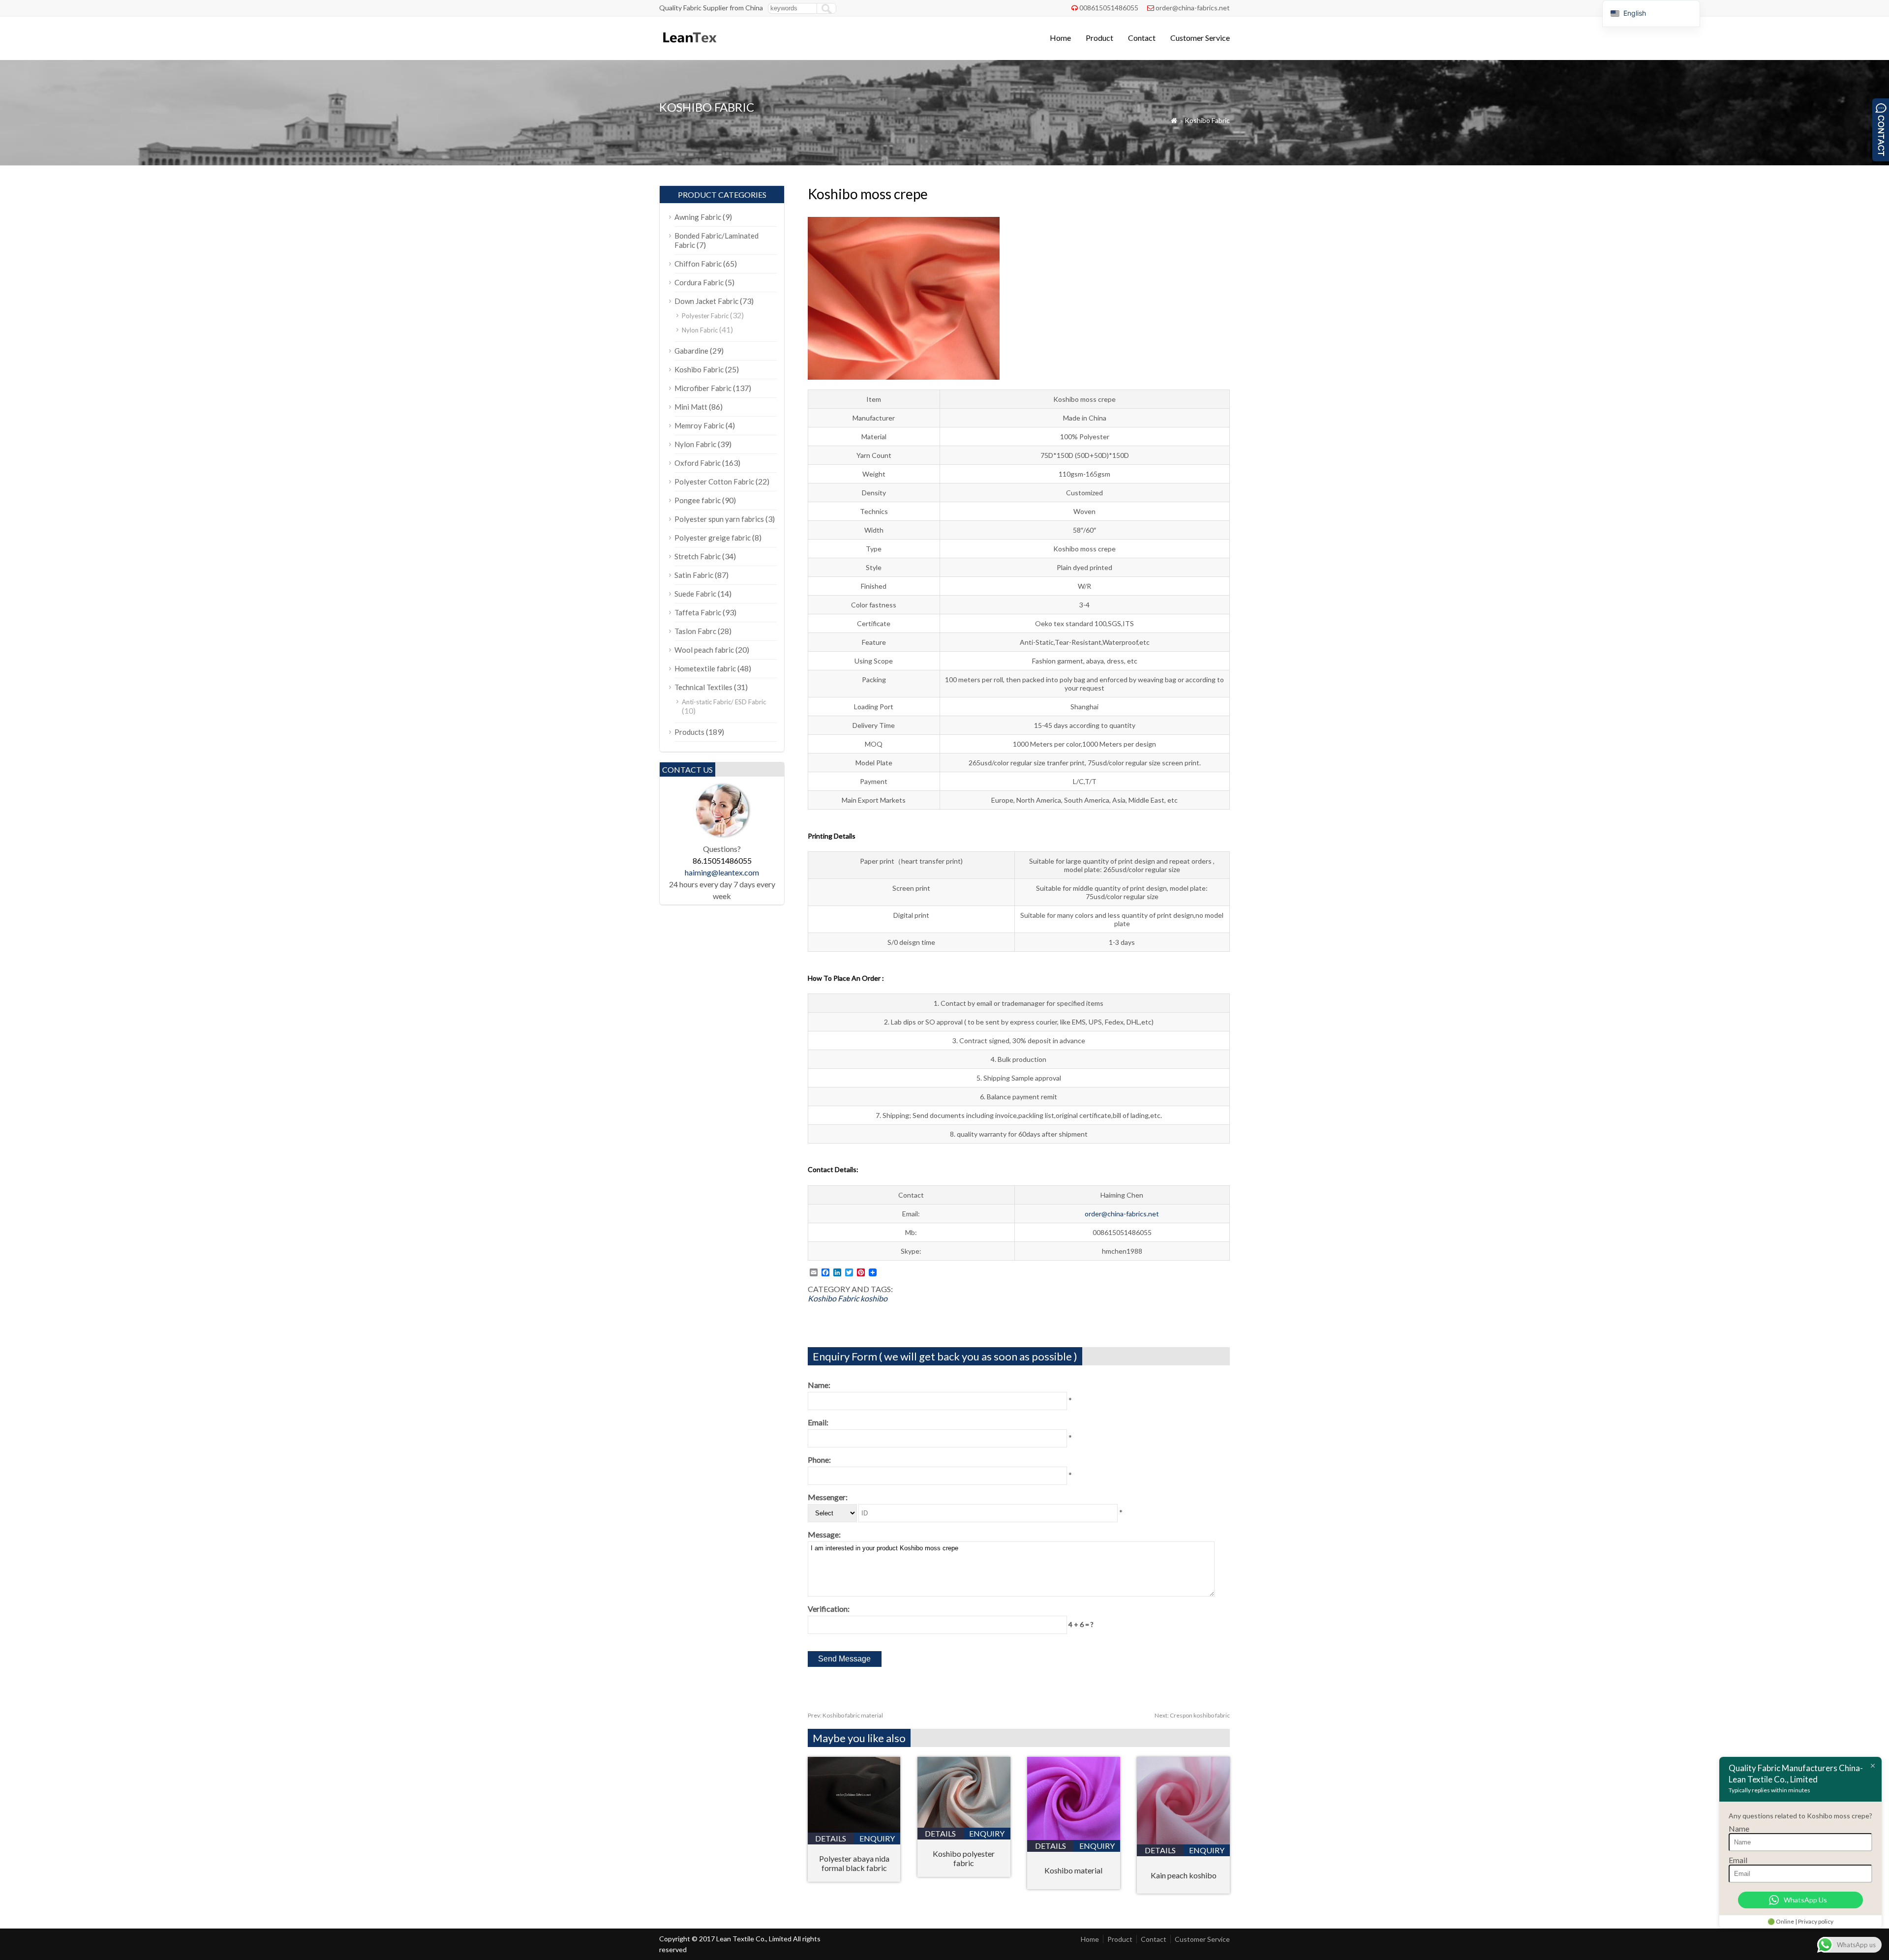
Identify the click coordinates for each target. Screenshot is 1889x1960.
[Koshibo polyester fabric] (964, 1824)
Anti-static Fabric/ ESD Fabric (724, 702)
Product (1099, 38)
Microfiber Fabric (703, 388)
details (831, 1838)
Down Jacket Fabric (706, 301)
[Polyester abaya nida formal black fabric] (854, 1829)
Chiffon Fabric (698, 264)
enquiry (877, 1838)
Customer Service (1200, 38)
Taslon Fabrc (695, 631)
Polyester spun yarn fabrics (719, 519)
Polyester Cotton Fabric (714, 482)
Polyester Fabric (705, 316)
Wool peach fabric (704, 650)
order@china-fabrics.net (1193, 8)
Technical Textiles (703, 687)
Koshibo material (1073, 1870)
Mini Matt (691, 407)
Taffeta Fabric (698, 612)
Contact (1142, 38)
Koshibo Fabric (1207, 120)
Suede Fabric (695, 594)
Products (689, 732)
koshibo (874, 1298)
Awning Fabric (698, 217)
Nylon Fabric (700, 330)
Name (1739, 1828)
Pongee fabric (698, 500)
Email (1738, 1860)
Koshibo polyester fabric (964, 1858)
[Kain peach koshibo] (1183, 1841)
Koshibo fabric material (845, 1715)
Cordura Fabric (699, 282)
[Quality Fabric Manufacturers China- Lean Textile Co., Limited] (689, 47)
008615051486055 (1109, 8)
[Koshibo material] (1074, 1837)
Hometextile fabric (705, 668)
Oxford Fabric (698, 463)
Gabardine (691, 351)
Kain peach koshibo (1184, 1875)
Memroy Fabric (699, 425)
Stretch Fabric (698, 556)
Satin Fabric (694, 575)
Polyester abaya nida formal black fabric (854, 1863)
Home (1060, 38)
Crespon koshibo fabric (1192, 1715)
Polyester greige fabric (713, 538)
